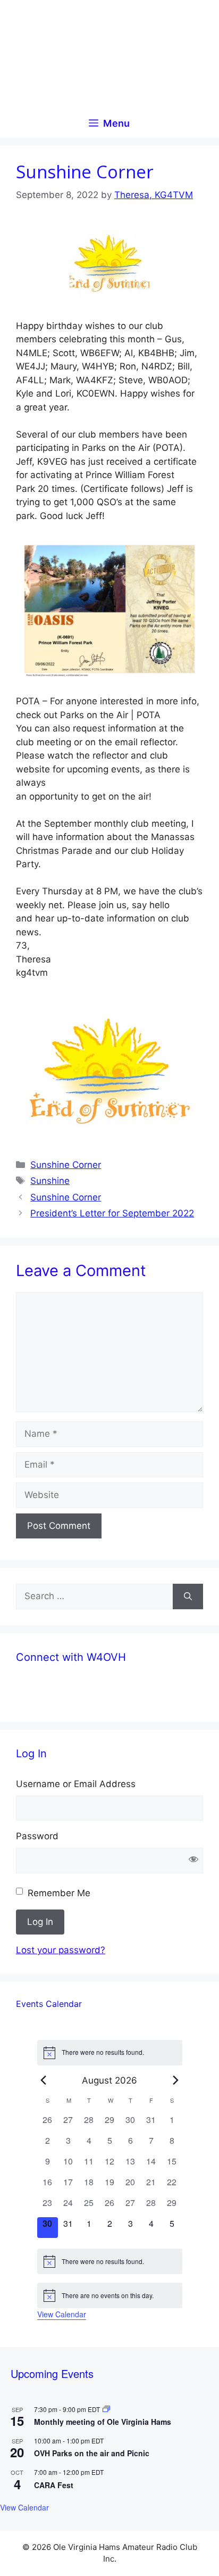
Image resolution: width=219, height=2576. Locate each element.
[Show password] (193, 1861)
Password (37, 1836)
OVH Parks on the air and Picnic (92, 2453)
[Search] (188, 1596)
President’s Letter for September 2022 (112, 1213)
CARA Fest (54, 2485)
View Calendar (62, 2314)
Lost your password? (61, 1950)
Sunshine (50, 1181)
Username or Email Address (76, 1784)
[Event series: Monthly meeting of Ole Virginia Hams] (106, 2409)
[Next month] (176, 2080)
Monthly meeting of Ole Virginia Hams (103, 2422)
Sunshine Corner (66, 1165)
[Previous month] (44, 2080)
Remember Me (59, 1893)
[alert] (110, 2053)
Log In (40, 1922)
